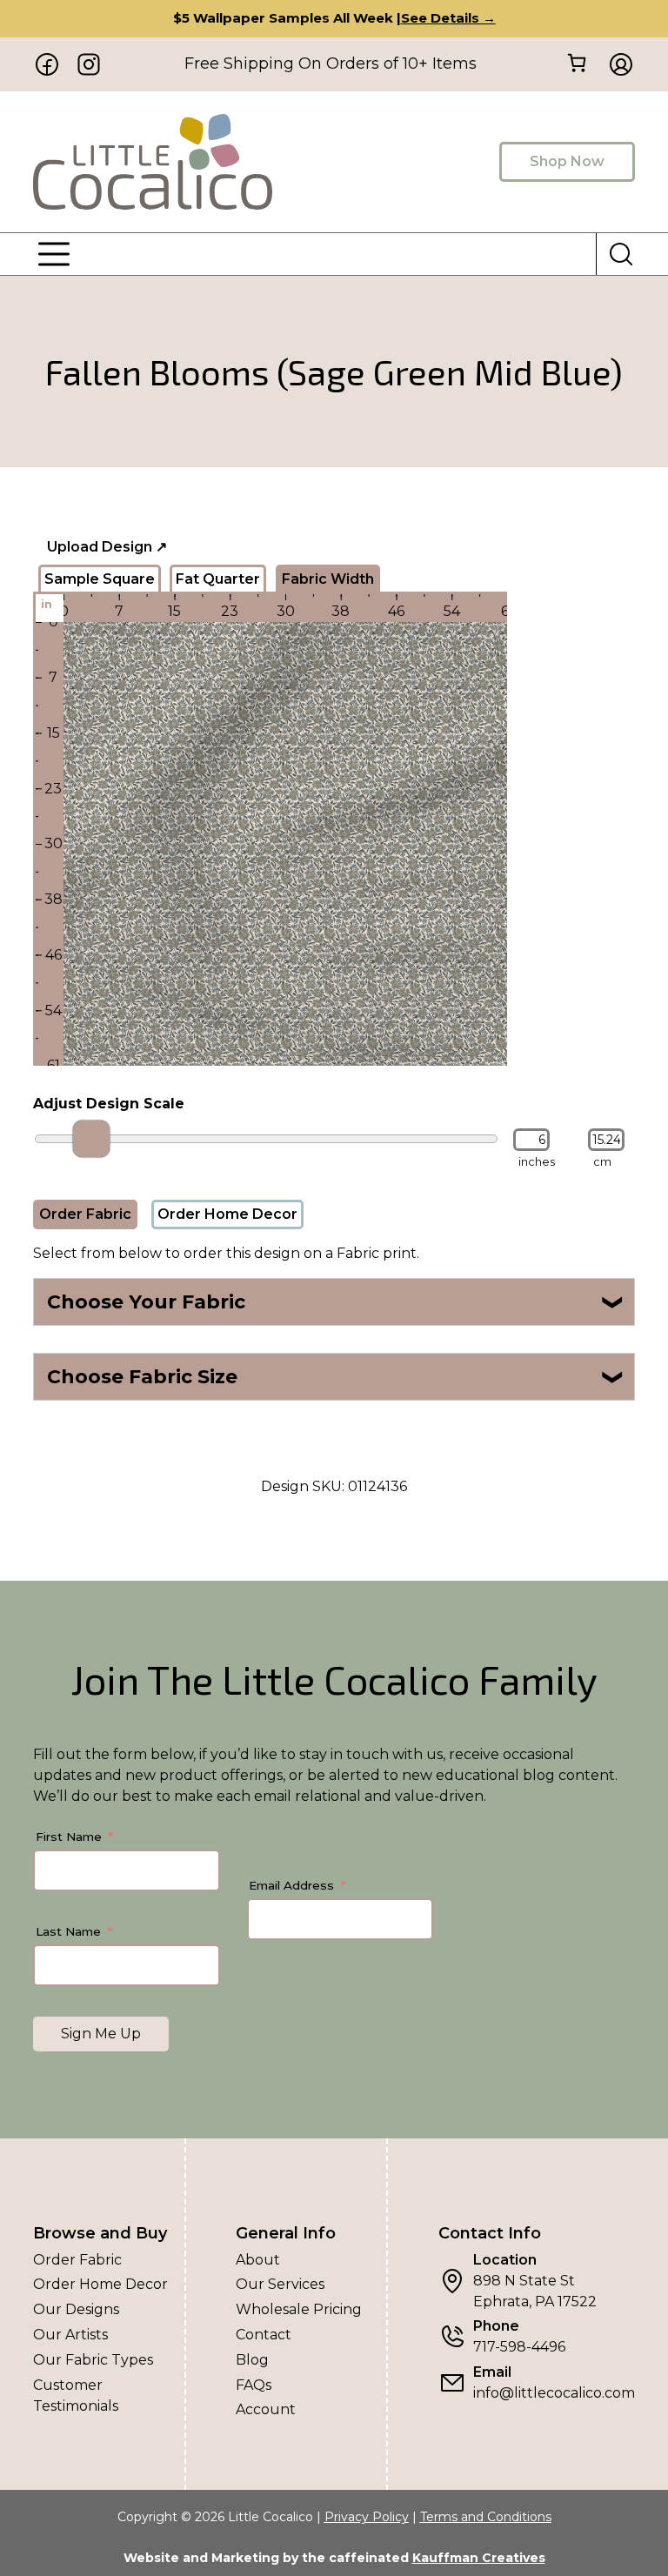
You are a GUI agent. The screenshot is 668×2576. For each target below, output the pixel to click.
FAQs (254, 2385)
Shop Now (567, 161)
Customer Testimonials (76, 2395)
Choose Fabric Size (336, 1377)
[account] (616, 64)
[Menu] (54, 254)
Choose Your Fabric (336, 1302)
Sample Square (100, 579)
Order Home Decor (227, 1214)
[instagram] (89, 64)
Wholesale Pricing (299, 2309)
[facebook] (47, 64)
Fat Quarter (218, 579)
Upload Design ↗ (107, 547)
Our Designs (76, 2309)
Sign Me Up (101, 2034)
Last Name (68, 1931)
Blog (252, 2360)
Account (266, 2409)
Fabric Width (328, 579)
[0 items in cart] (577, 63)
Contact (264, 2335)
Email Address (291, 1885)
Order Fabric (85, 1214)
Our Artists (70, 2335)
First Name (69, 1837)
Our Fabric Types (93, 2360)
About (258, 2260)
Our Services (280, 2284)
